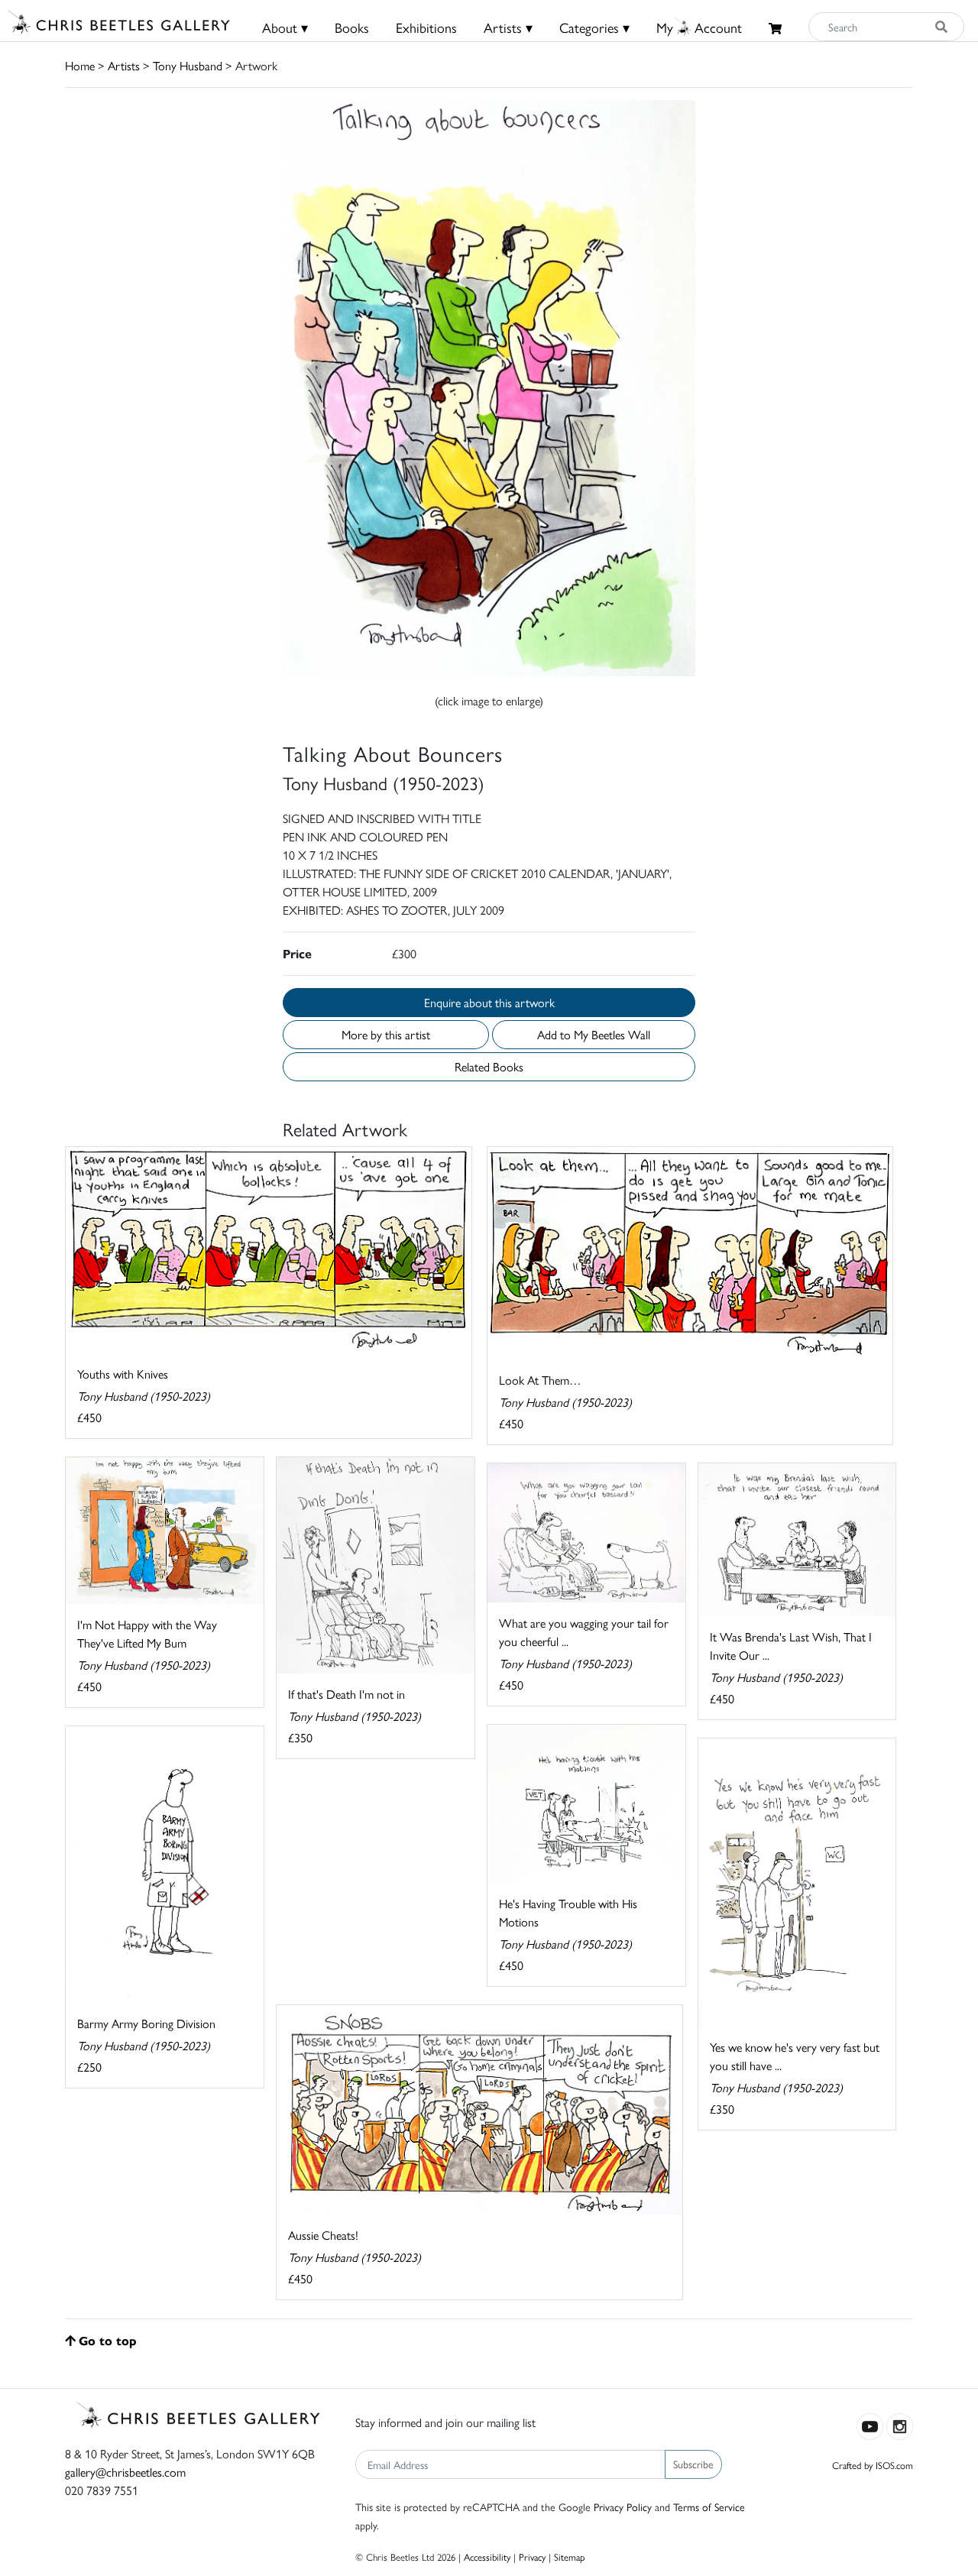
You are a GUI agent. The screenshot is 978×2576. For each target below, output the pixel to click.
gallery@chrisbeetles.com (125, 2472)
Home (80, 65)
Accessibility (487, 2557)
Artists (124, 65)
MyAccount (699, 27)
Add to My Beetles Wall (594, 1034)
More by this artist (386, 1034)
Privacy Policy (623, 2506)
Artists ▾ (508, 27)
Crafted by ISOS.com (873, 2465)
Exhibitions (426, 27)
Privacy (532, 2557)
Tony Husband (188, 65)
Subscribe (693, 2464)
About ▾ (285, 27)
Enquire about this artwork (489, 1002)
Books (352, 27)
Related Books (489, 1066)
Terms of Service (709, 2506)
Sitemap (570, 2557)
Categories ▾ (594, 27)
